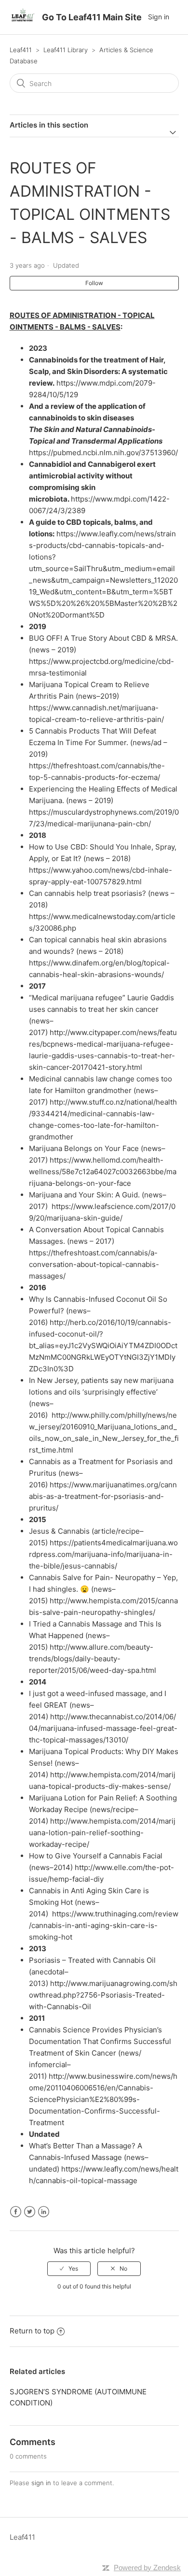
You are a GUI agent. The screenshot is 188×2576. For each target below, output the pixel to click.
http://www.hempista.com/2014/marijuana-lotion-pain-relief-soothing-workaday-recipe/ (102, 1833)
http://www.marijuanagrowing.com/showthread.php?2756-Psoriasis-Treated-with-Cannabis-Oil (103, 1995)
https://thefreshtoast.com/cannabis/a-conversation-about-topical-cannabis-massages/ (94, 1264)
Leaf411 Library (66, 50)
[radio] (69, 2269)
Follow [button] (94, 283)
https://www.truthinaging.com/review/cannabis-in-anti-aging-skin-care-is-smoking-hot (104, 1925)
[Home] (23, 22)
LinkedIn (44, 2212)
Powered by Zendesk (147, 2568)
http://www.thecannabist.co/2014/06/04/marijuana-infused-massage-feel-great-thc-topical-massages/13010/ (103, 1728)
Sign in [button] (159, 17)
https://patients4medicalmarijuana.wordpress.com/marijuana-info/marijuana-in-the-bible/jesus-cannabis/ (103, 1554)
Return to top (32, 2331)
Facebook (16, 2212)
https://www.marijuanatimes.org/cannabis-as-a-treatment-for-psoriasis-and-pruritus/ (103, 1496)
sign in (41, 2483)
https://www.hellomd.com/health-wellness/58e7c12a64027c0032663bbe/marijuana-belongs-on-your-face (103, 1172)
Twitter (30, 2212)
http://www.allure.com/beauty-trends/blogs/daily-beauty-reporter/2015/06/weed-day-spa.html (93, 1659)
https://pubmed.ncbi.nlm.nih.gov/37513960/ (103, 453)
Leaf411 (21, 50)
